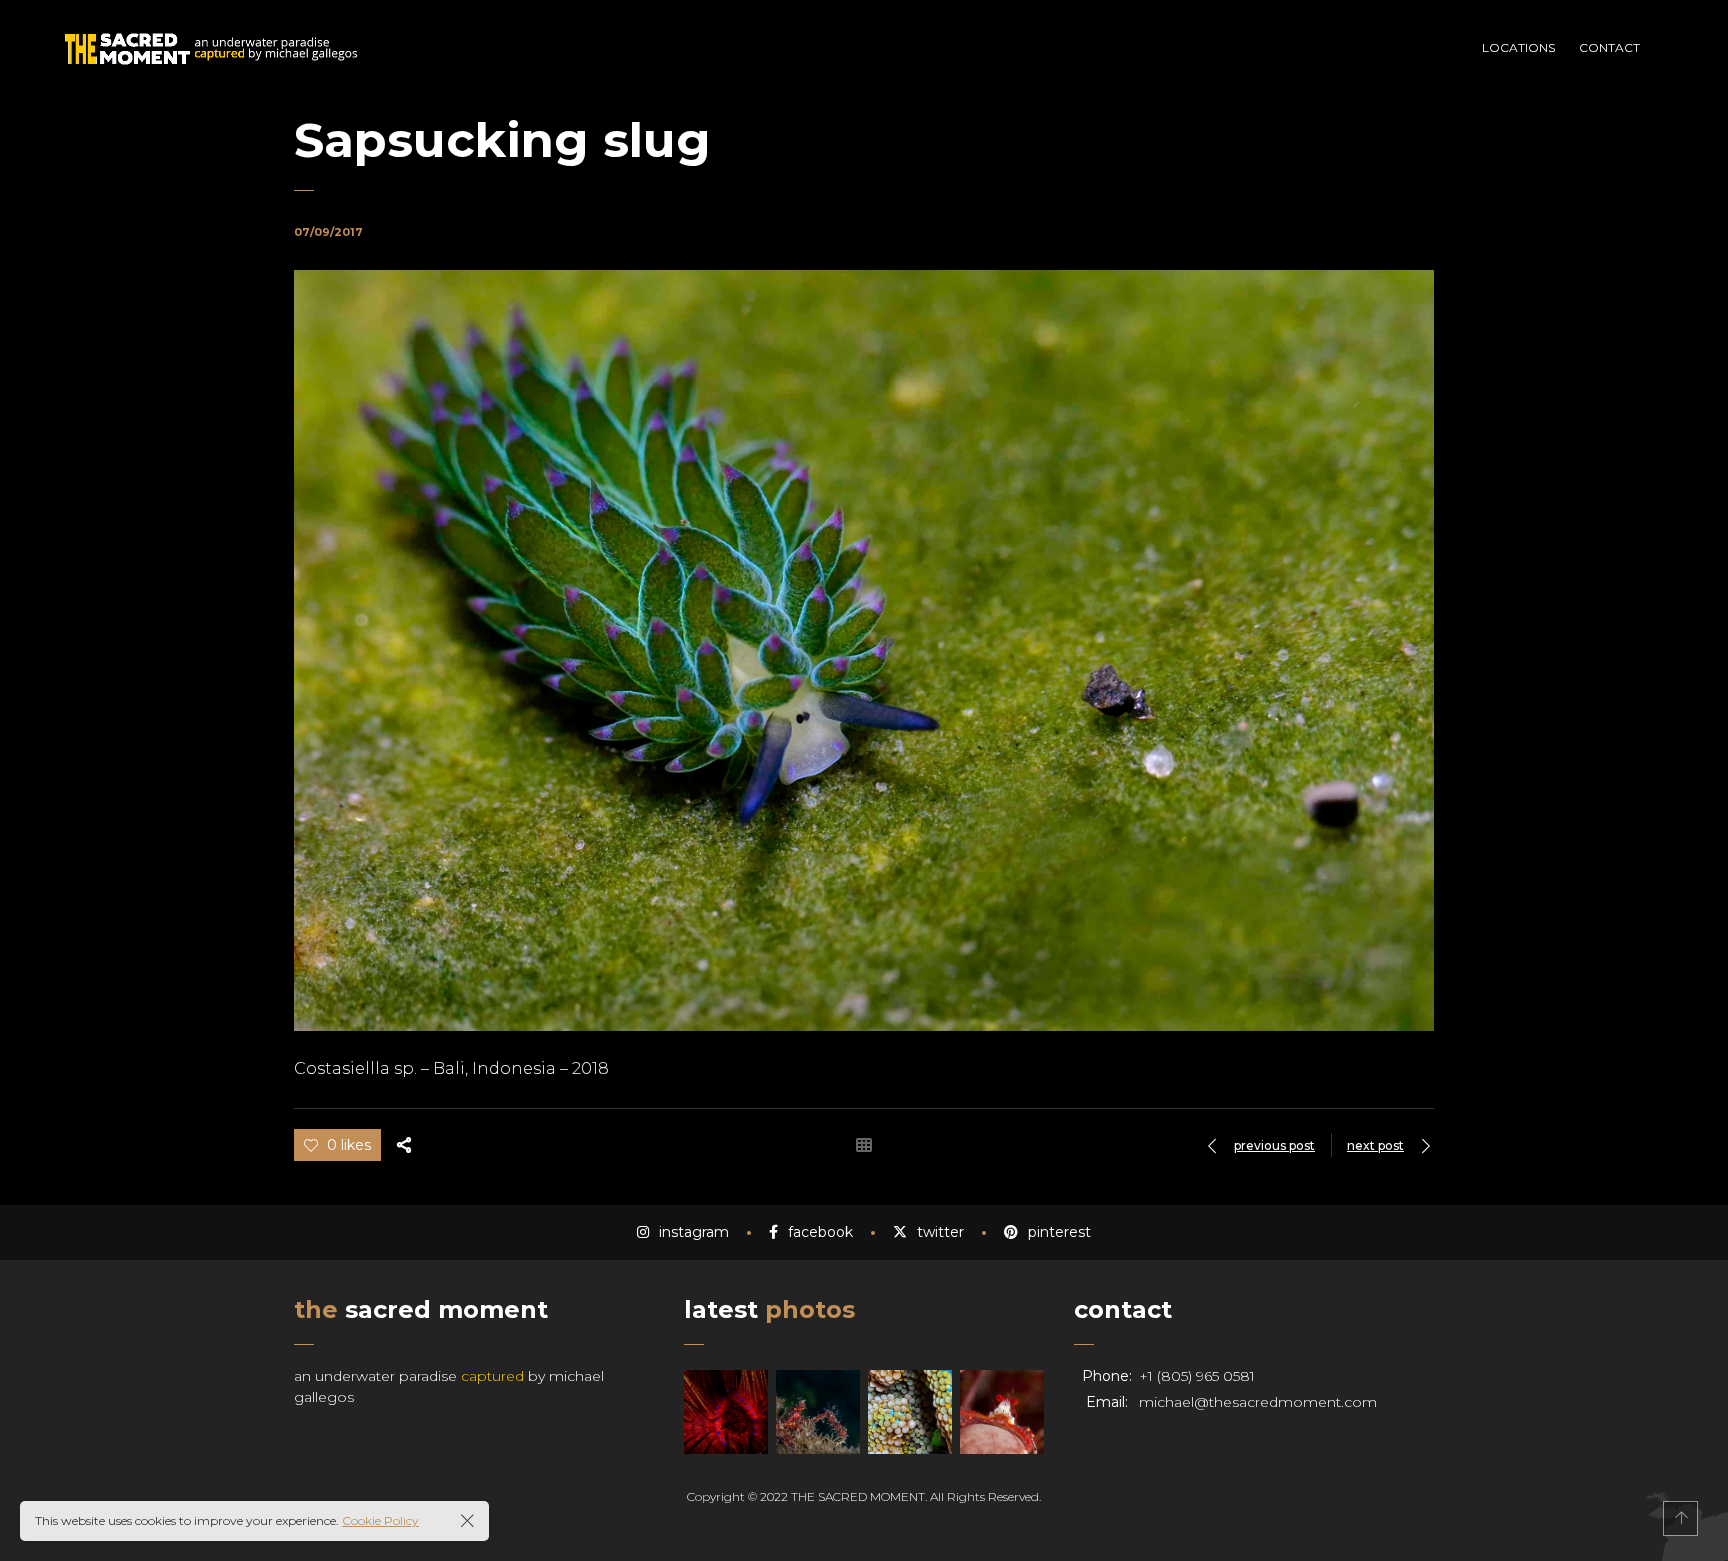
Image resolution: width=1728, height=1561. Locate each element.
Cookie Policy (380, 1520)
